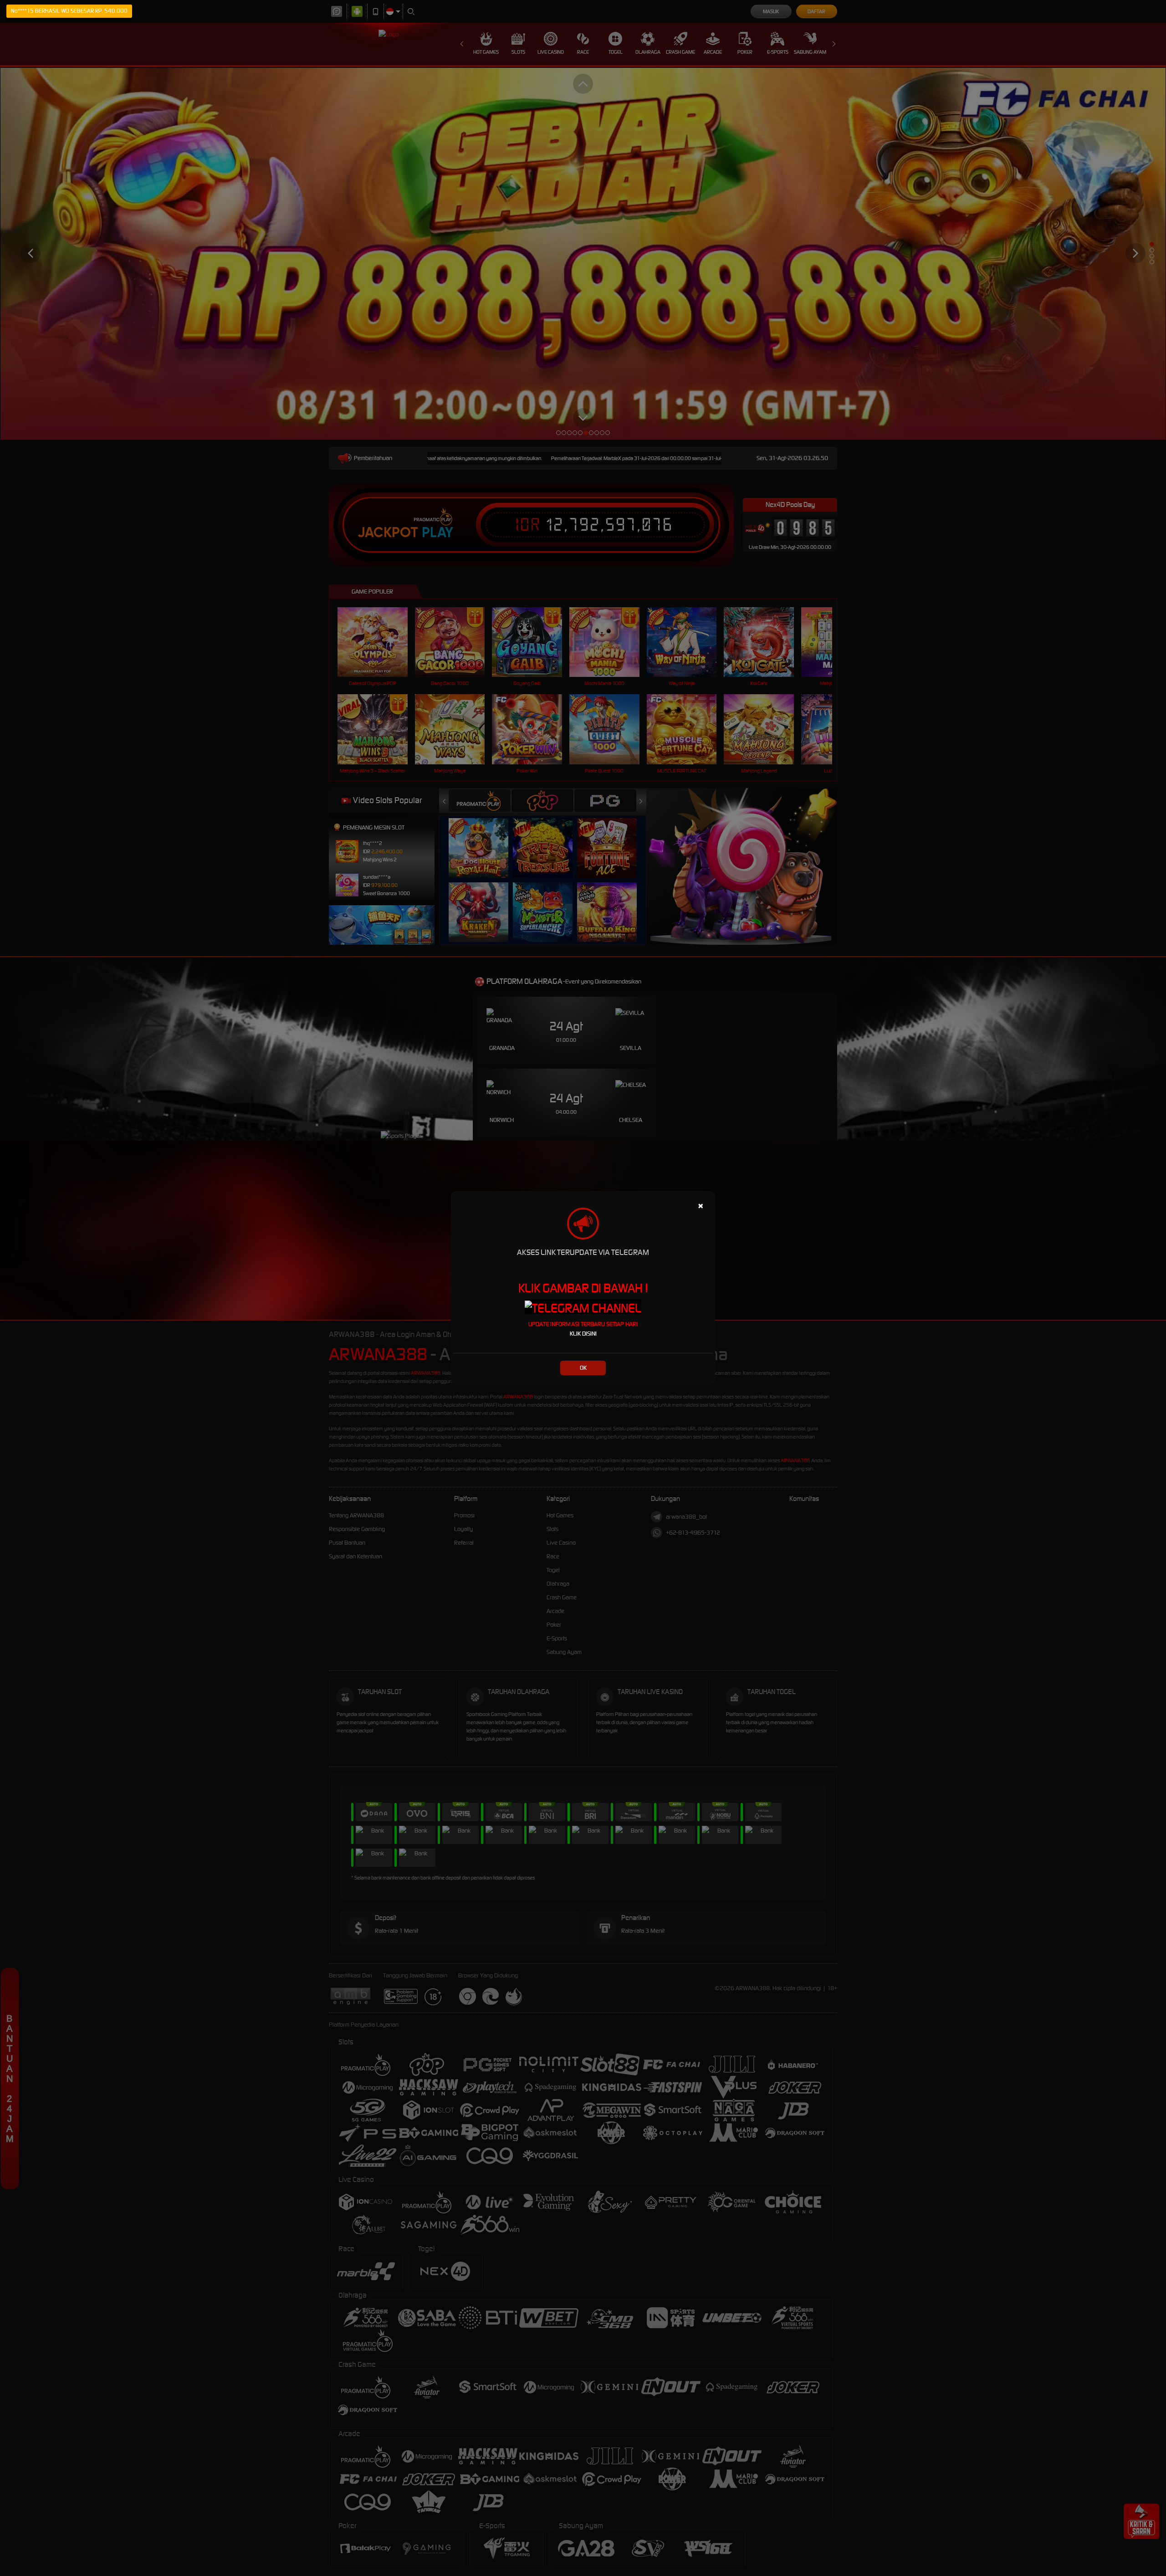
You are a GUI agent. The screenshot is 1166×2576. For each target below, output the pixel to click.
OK (583, 1368)
